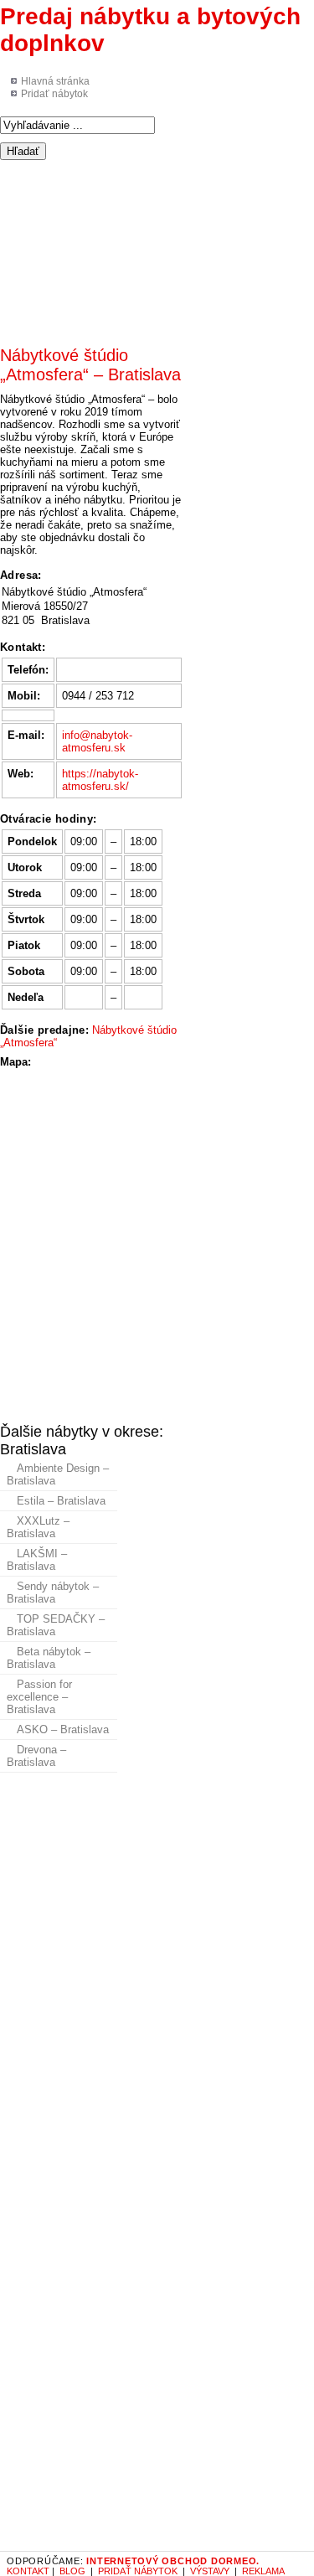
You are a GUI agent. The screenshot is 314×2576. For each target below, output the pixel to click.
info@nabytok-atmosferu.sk (97, 741)
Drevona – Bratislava (36, 1756)
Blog (72, 2571)
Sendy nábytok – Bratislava (53, 1593)
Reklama (263, 2571)
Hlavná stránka (55, 81)
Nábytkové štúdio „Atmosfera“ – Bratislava (90, 365)
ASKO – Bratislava (63, 1729)
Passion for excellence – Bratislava (39, 1697)
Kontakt (28, 2571)
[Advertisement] (157, 245)
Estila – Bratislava (61, 1501)
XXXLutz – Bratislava (38, 1527)
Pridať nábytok (54, 94)
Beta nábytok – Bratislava (49, 1658)
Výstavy (210, 2571)
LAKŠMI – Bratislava (37, 1560)
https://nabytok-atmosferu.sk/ (100, 780)
